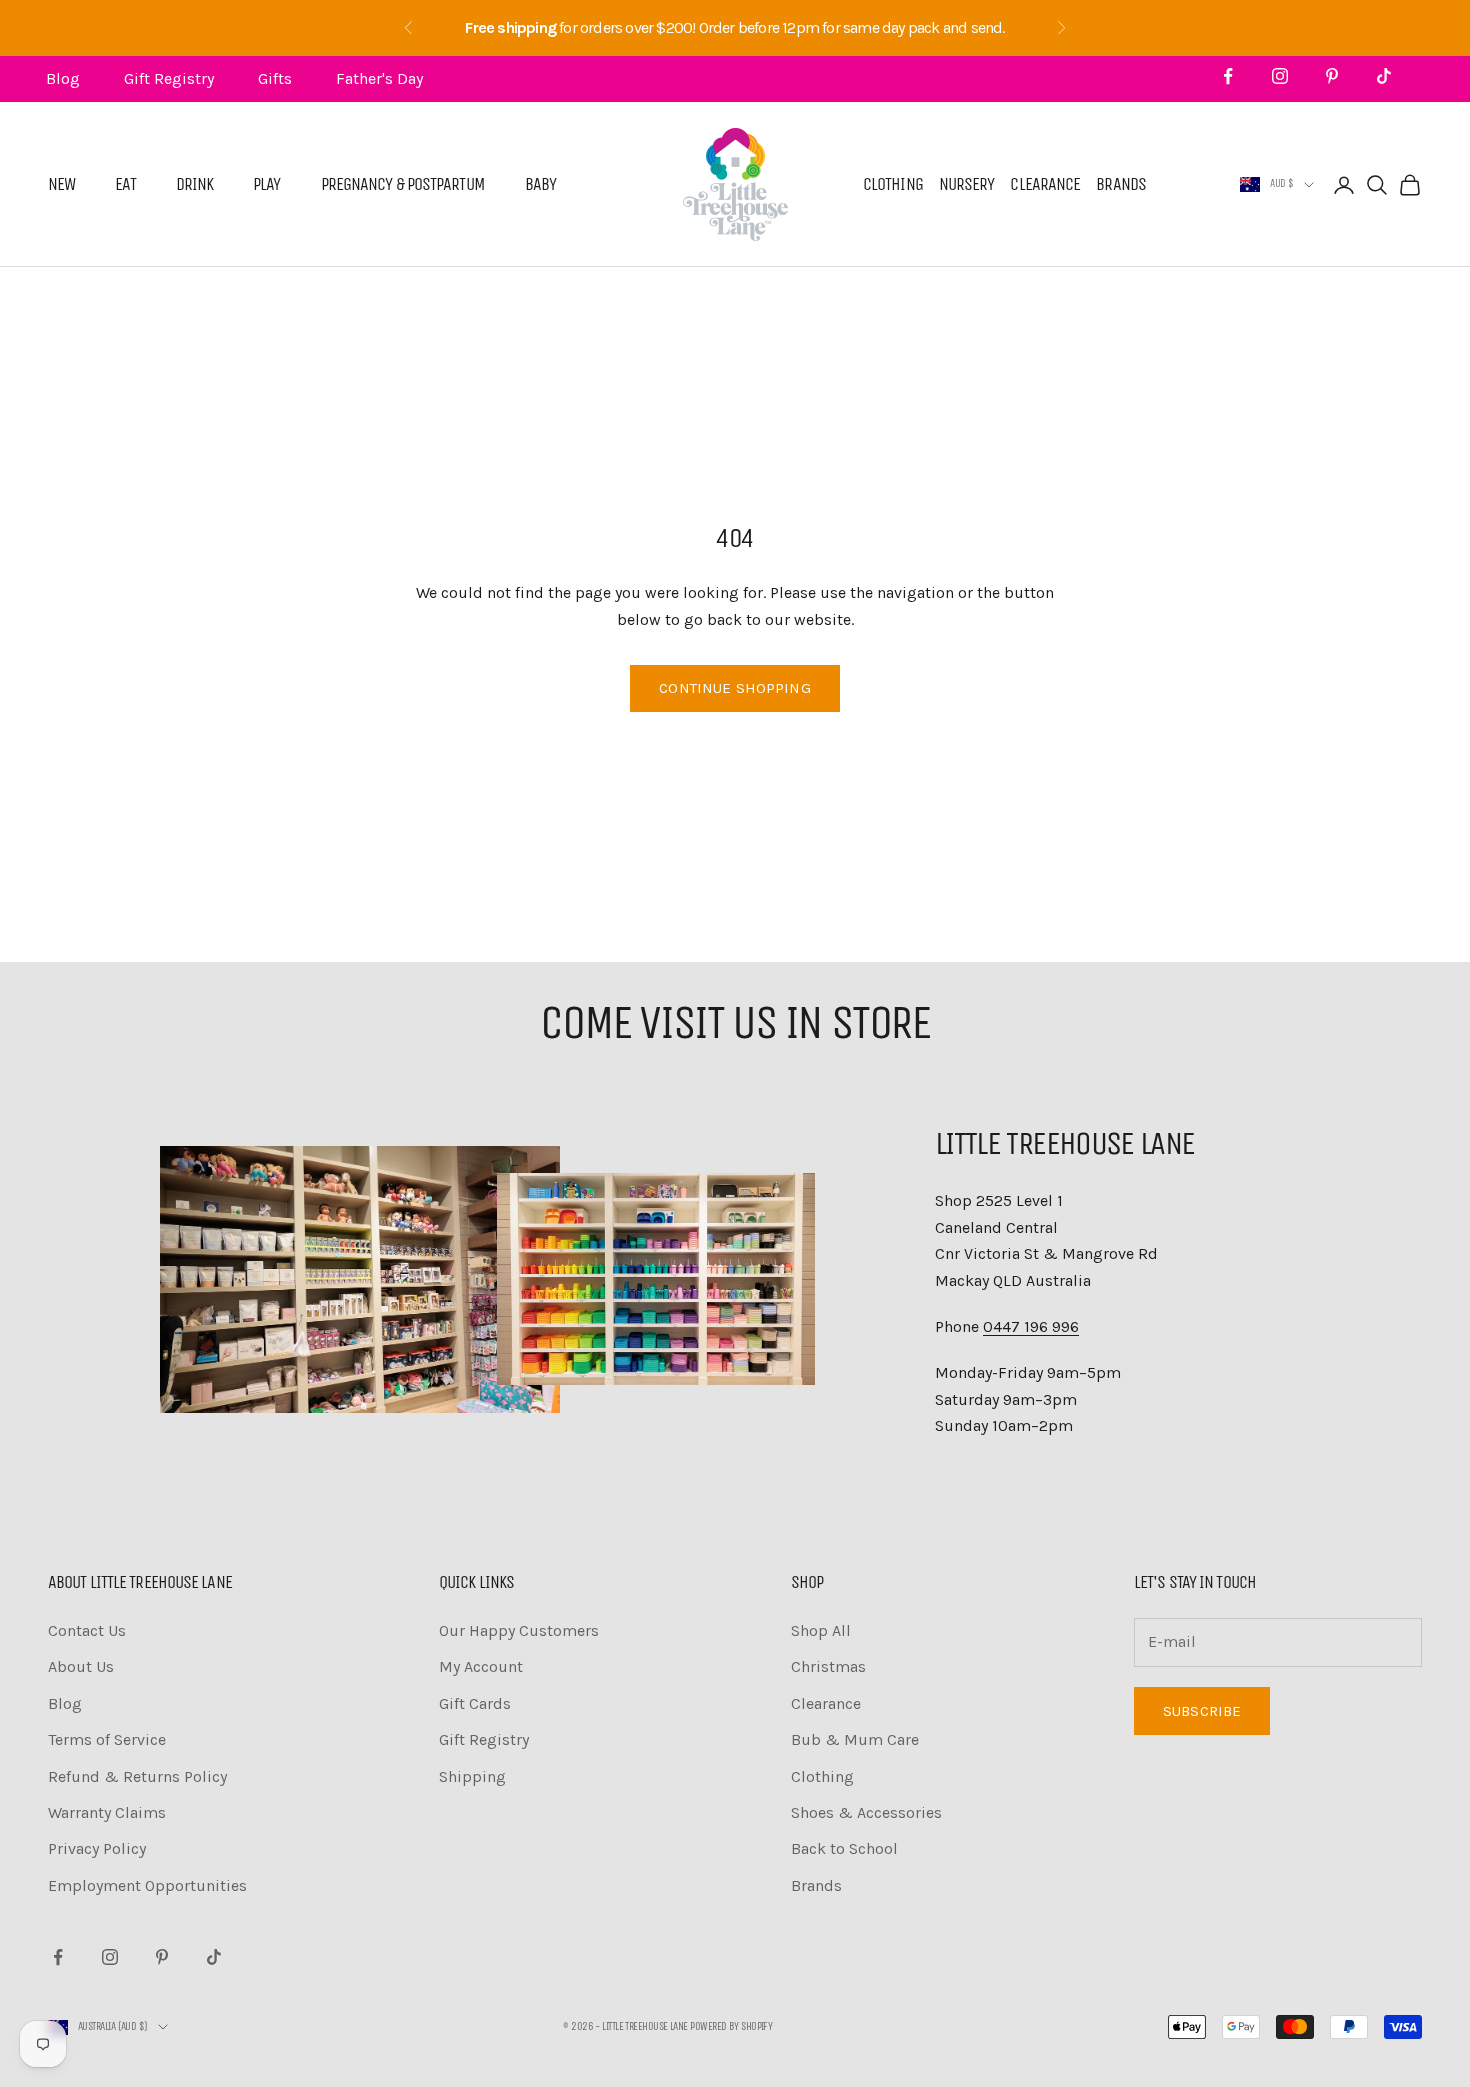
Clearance (1045, 185)
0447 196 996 (1031, 1326)
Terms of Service (107, 1739)
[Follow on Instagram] (1280, 76)
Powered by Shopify (731, 2026)
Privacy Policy (97, 1848)
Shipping (472, 1776)
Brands (1121, 185)
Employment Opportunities (147, 1885)
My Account (481, 1666)
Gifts (275, 78)
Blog (63, 78)
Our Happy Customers (519, 1630)
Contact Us (87, 1630)
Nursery (967, 185)
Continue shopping (735, 688)
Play (266, 185)
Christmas (828, 1666)
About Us (81, 1666)
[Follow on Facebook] (1228, 76)
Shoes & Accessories (866, 1812)
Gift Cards (475, 1703)
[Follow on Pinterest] (1332, 76)
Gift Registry (169, 78)
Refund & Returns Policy (137, 1776)
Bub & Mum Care (855, 1739)
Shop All (821, 1630)
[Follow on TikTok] (1384, 76)
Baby (540, 185)
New (61, 185)
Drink (195, 185)
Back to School (844, 1848)
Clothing (893, 185)
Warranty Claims (107, 1812)
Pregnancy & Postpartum (403, 185)
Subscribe (1202, 1711)
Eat (125, 185)
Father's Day (379, 78)
